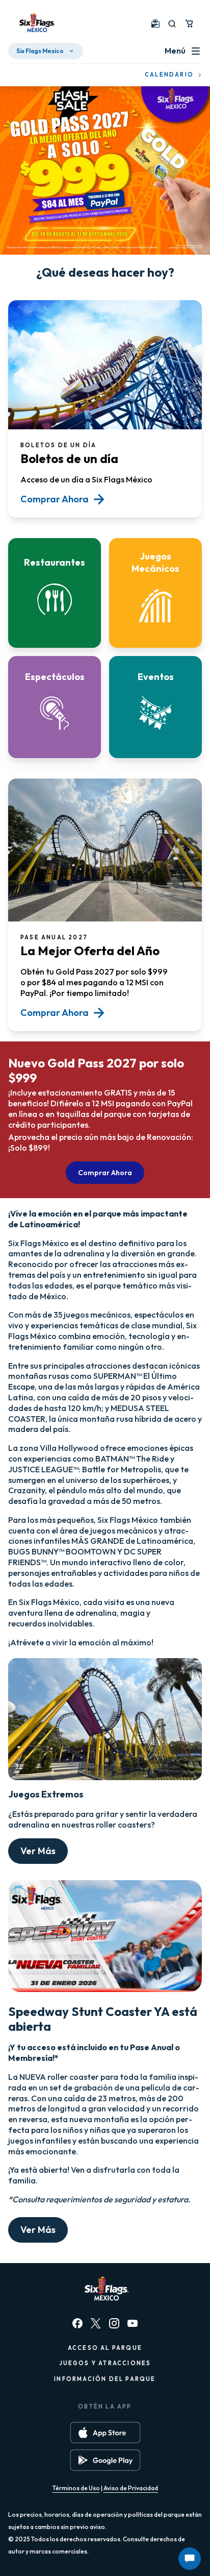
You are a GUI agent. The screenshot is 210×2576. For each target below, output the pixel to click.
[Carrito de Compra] (189, 23)
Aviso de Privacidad (131, 2488)
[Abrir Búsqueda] (172, 24)
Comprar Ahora (105, 1173)
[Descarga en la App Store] (105, 2433)
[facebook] (77, 2323)
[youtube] (133, 2323)
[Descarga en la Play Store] (105, 2460)
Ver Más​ (38, 1851)
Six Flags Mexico (40, 51)
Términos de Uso (76, 2488)
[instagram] (114, 2323)
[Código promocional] (155, 23)
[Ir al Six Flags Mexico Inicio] (36, 23)
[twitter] (96, 2323)
